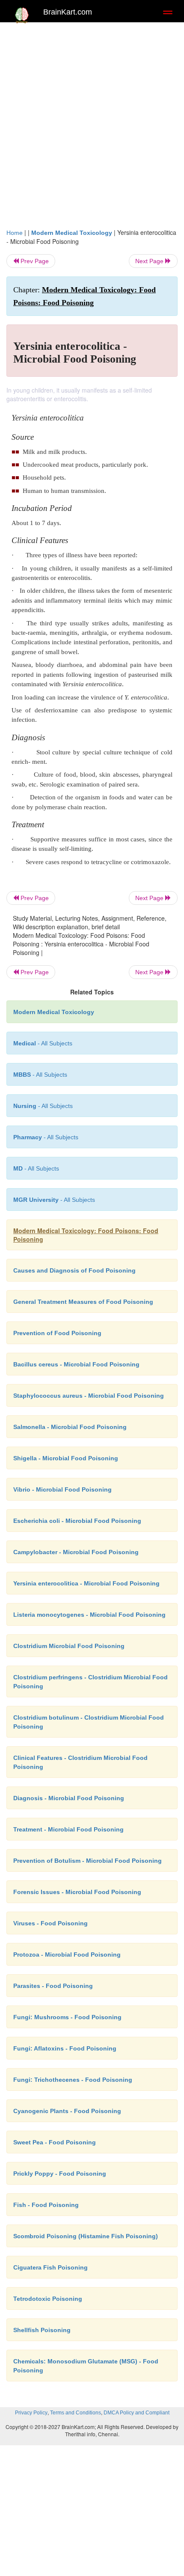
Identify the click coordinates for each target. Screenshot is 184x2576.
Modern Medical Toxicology (72, 233)
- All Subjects (54, 1200)
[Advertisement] (92, 123)
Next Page (150, 261)
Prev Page (34, 261)
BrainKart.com (68, 12)
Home (15, 233)
